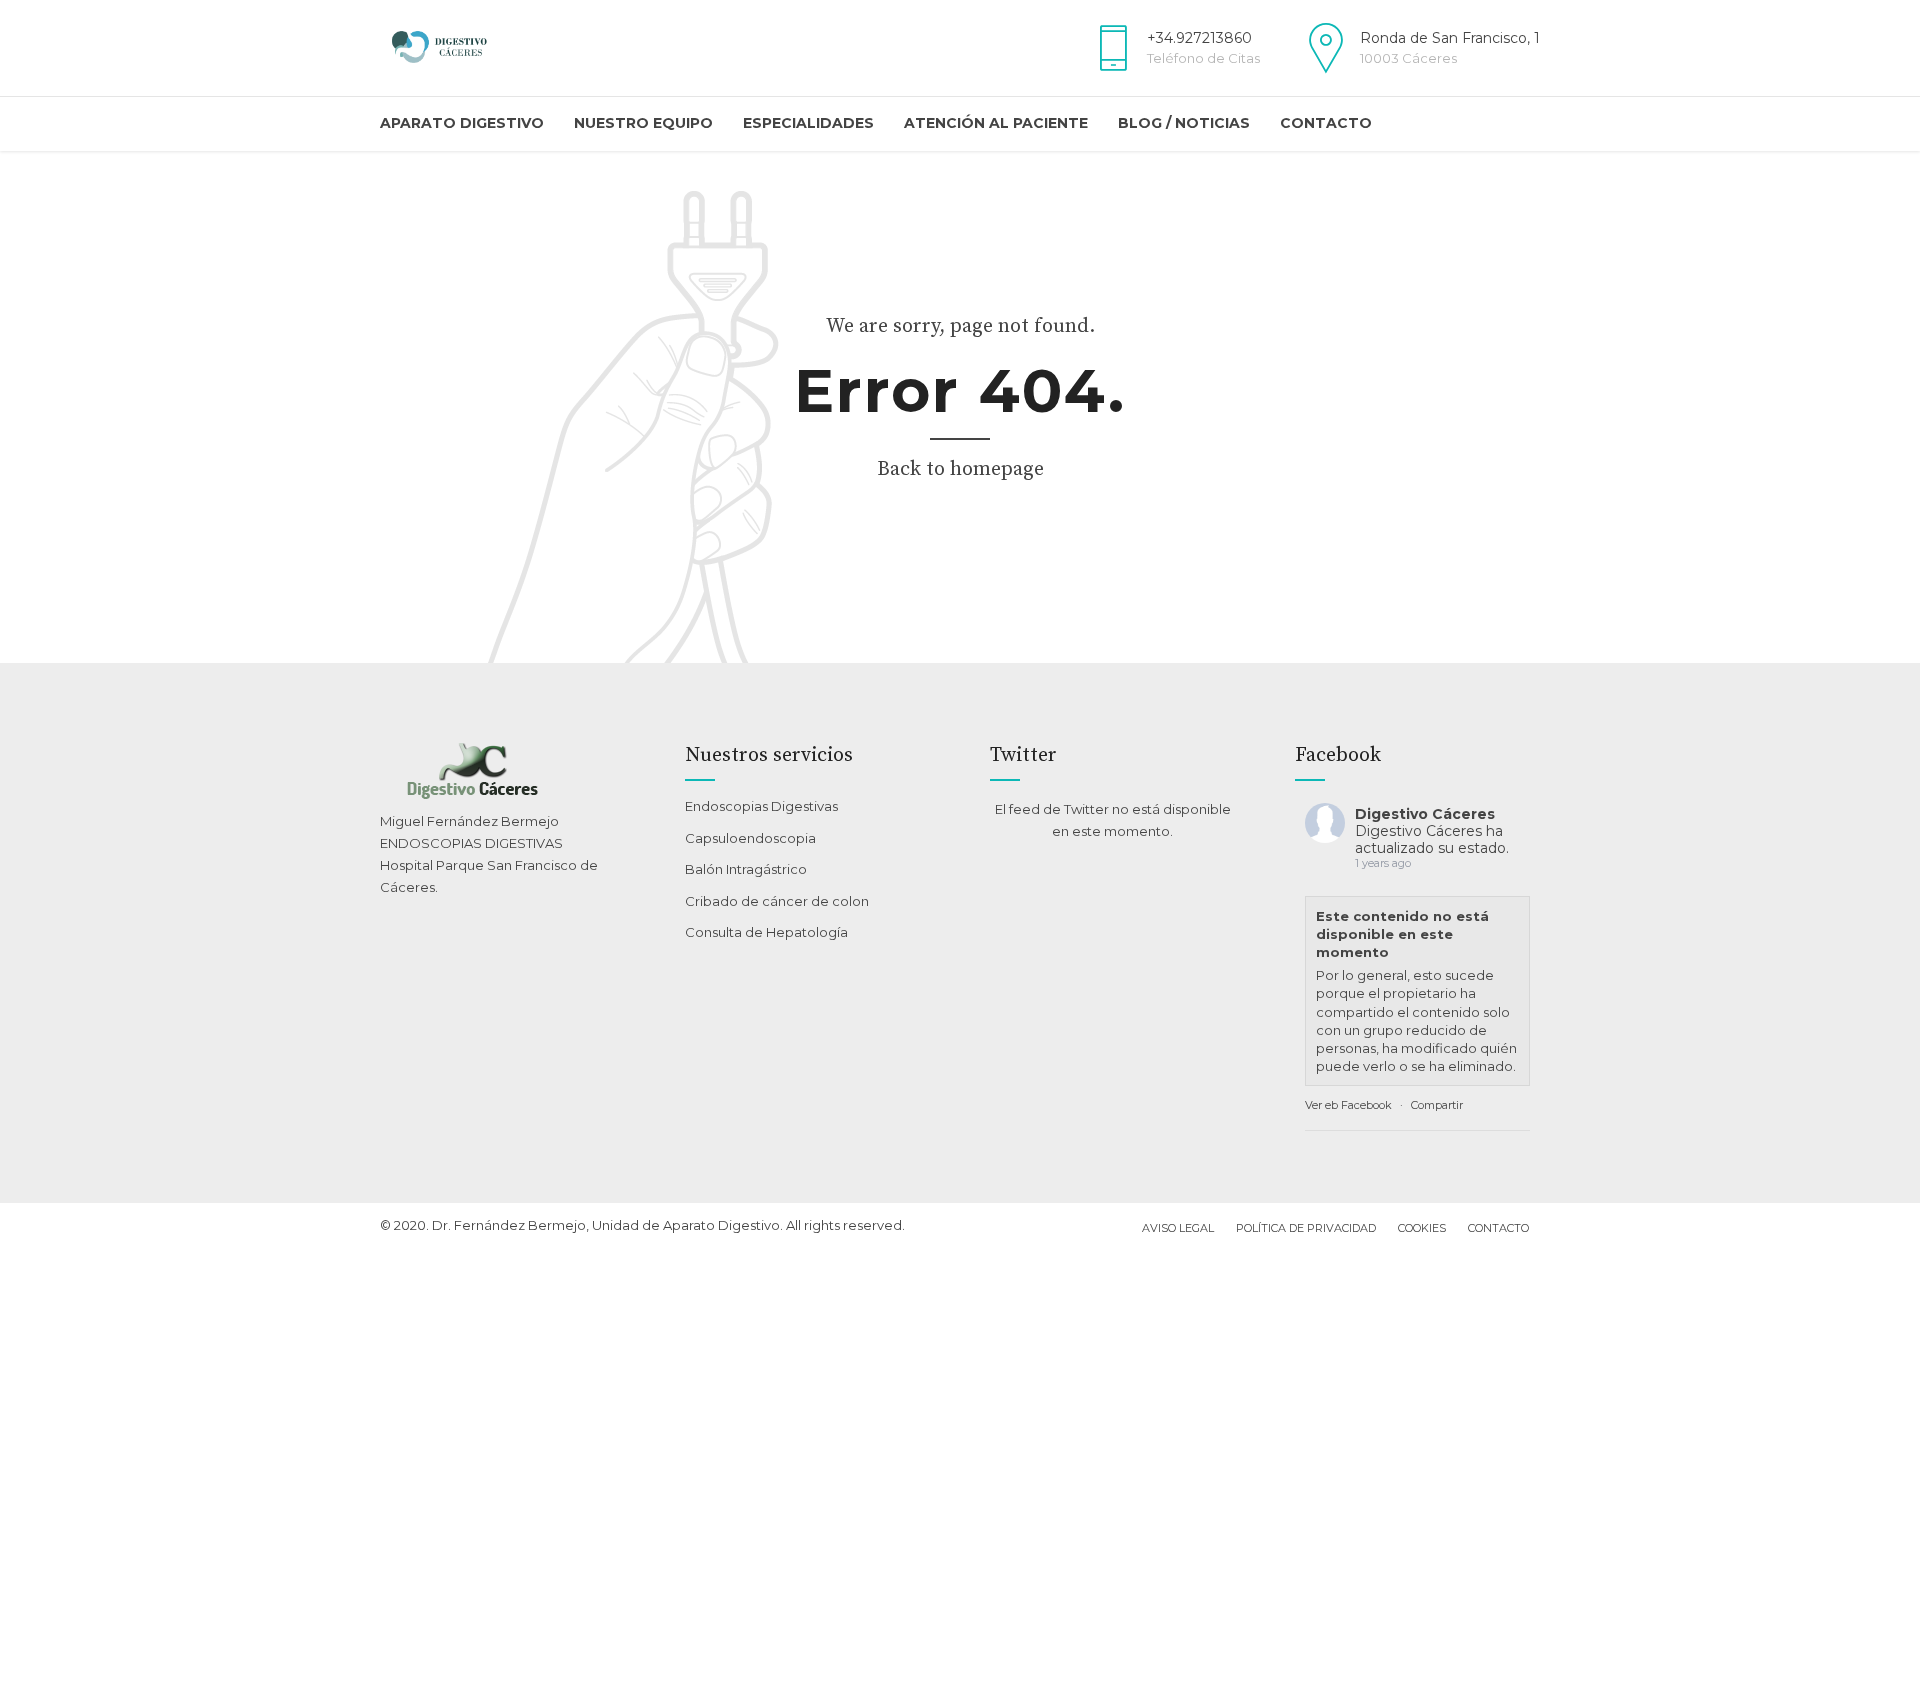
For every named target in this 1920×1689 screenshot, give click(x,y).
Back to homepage (960, 469)
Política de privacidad (1306, 1228)
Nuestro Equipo (643, 123)
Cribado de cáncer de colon (777, 901)
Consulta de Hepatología (766, 932)
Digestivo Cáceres (1425, 814)
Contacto (1326, 123)
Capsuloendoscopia (750, 838)
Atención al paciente (996, 123)
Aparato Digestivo (462, 123)
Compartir (1437, 1105)
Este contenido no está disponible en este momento (1402, 934)
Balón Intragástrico (746, 869)
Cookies (1422, 1228)
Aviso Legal (1178, 1228)
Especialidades (808, 123)
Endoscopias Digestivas (761, 806)
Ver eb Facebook (1348, 1105)
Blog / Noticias (1184, 123)
